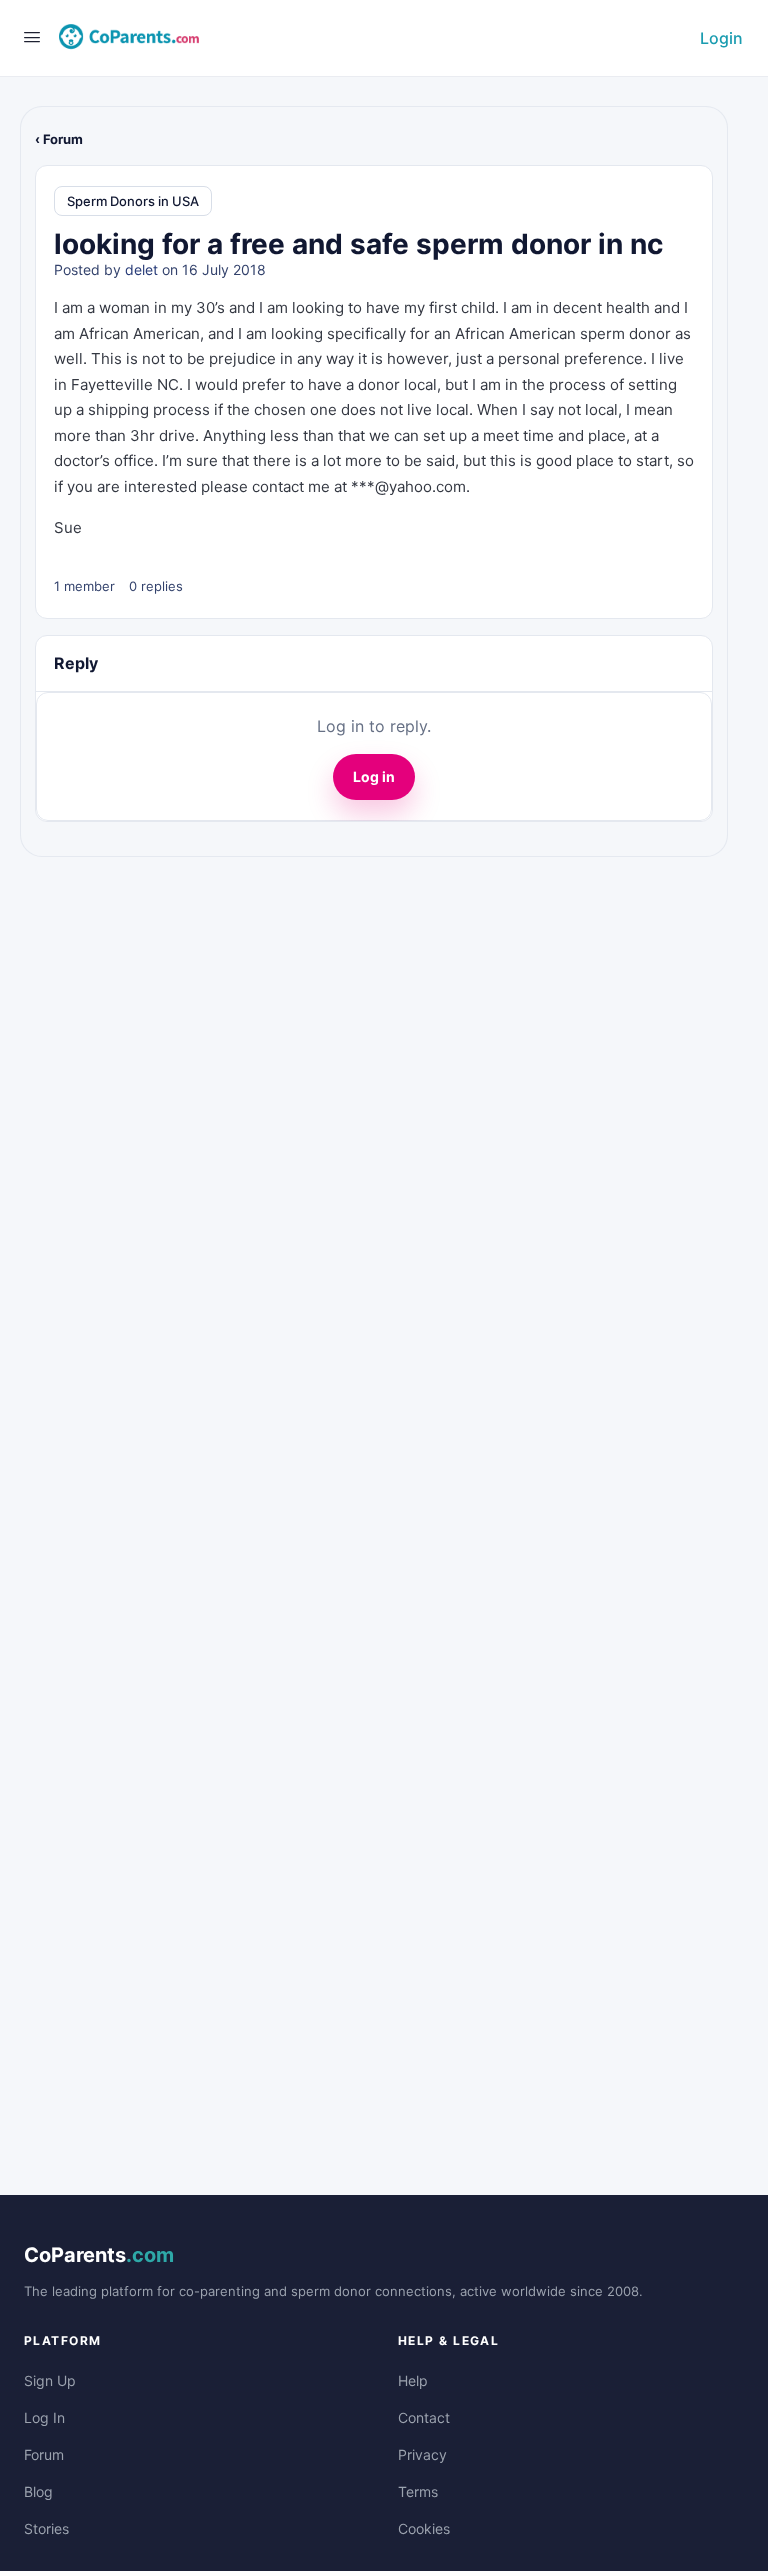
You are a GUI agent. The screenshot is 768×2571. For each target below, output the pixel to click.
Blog (38, 2491)
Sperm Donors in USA (133, 201)
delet (141, 269)
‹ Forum (59, 139)
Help (413, 2380)
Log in (374, 776)
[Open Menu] (32, 36)
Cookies (424, 2528)
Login (721, 38)
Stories (46, 2528)
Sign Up (50, 2380)
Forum (44, 2454)
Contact (424, 2417)
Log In (44, 2417)
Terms (418, 2491)
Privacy (422, 2454)
